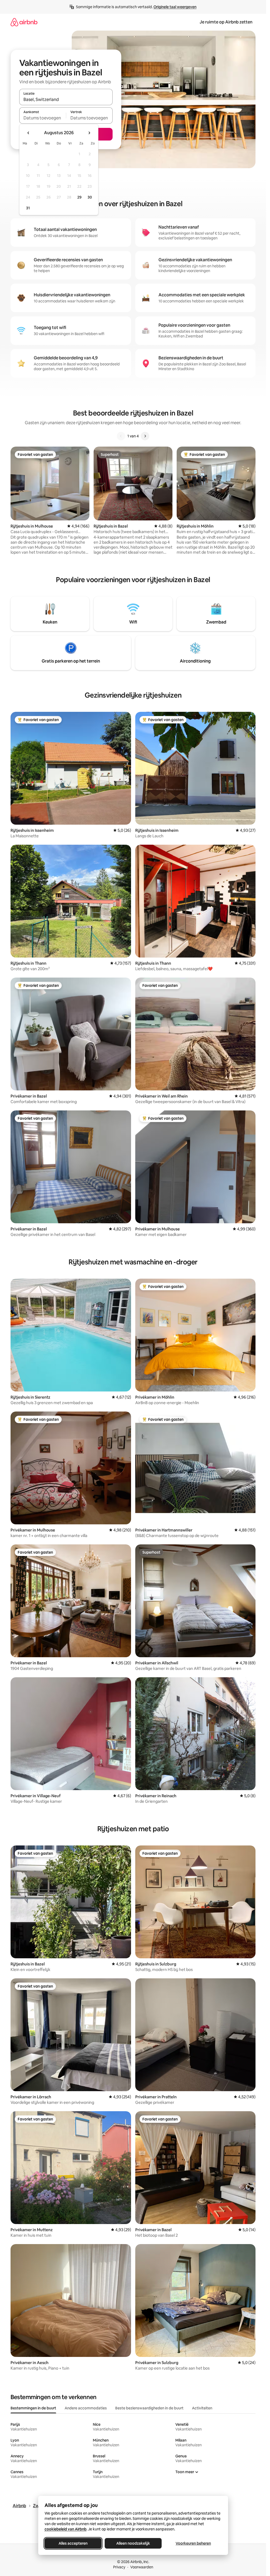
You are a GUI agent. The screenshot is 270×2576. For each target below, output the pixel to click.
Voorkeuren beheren (193, 2543)
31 (28, 208)
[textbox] (43, 118)
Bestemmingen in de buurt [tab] (33, 2408)
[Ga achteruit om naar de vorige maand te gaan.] (28, 133)
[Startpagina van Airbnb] (24, 22)
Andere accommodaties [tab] (86, 2408)
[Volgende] (145, 436)
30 (90, 197)
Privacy (119, 2567)
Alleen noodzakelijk (133, 2543)
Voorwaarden (142, 2567)
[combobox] (66, 99)
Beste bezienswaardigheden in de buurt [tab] (149, 2408)
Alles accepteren (73, 2543)
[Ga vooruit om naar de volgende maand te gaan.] (89, 133)
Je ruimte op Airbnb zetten (226, 22)
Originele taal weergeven (175, 7)
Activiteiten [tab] (202, 2408)
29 (79, 197)
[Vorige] (121, 436)
